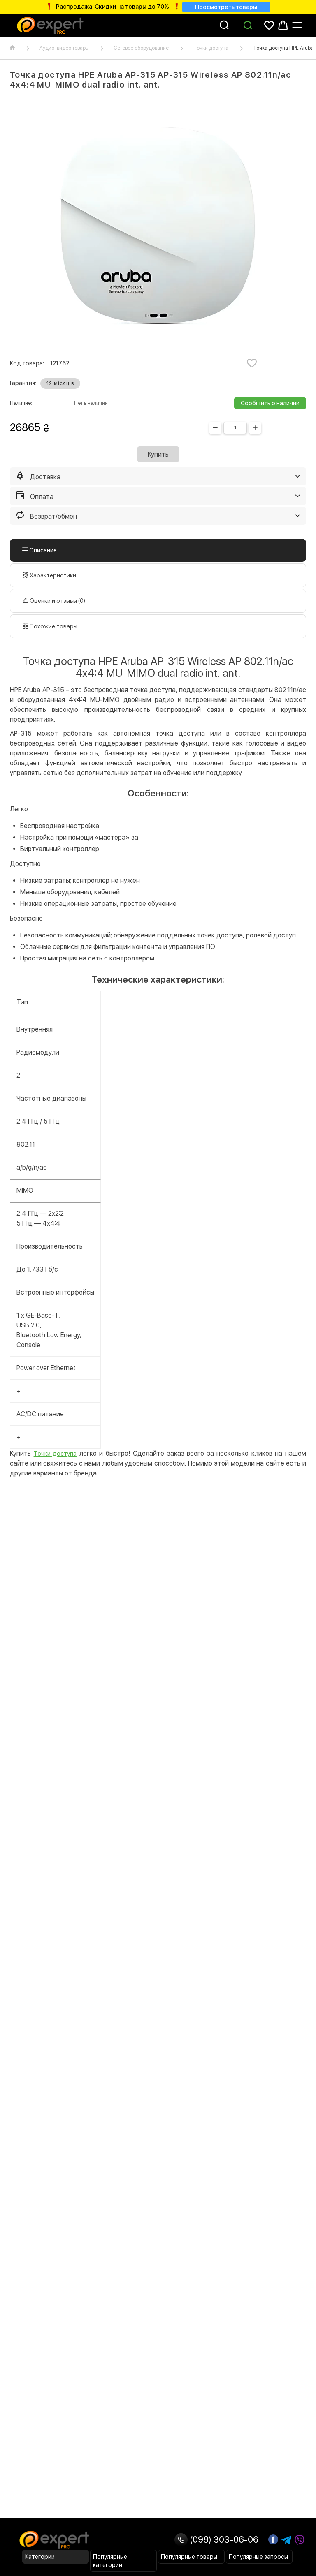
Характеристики (52, 575)
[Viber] (300, 2540)
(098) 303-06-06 (223, 2539)
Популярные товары (189, 2557)
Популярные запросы (258, 2557)
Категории (40, 2557)
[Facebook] (273, 2539)
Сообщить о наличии (270, 403)
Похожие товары (53, 626)
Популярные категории (110, 2561)
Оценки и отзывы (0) (57, 601)
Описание (42, 550)
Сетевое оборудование (141, 48)
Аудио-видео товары (64, 48)
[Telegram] (286, 2540)
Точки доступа (211, 48)
